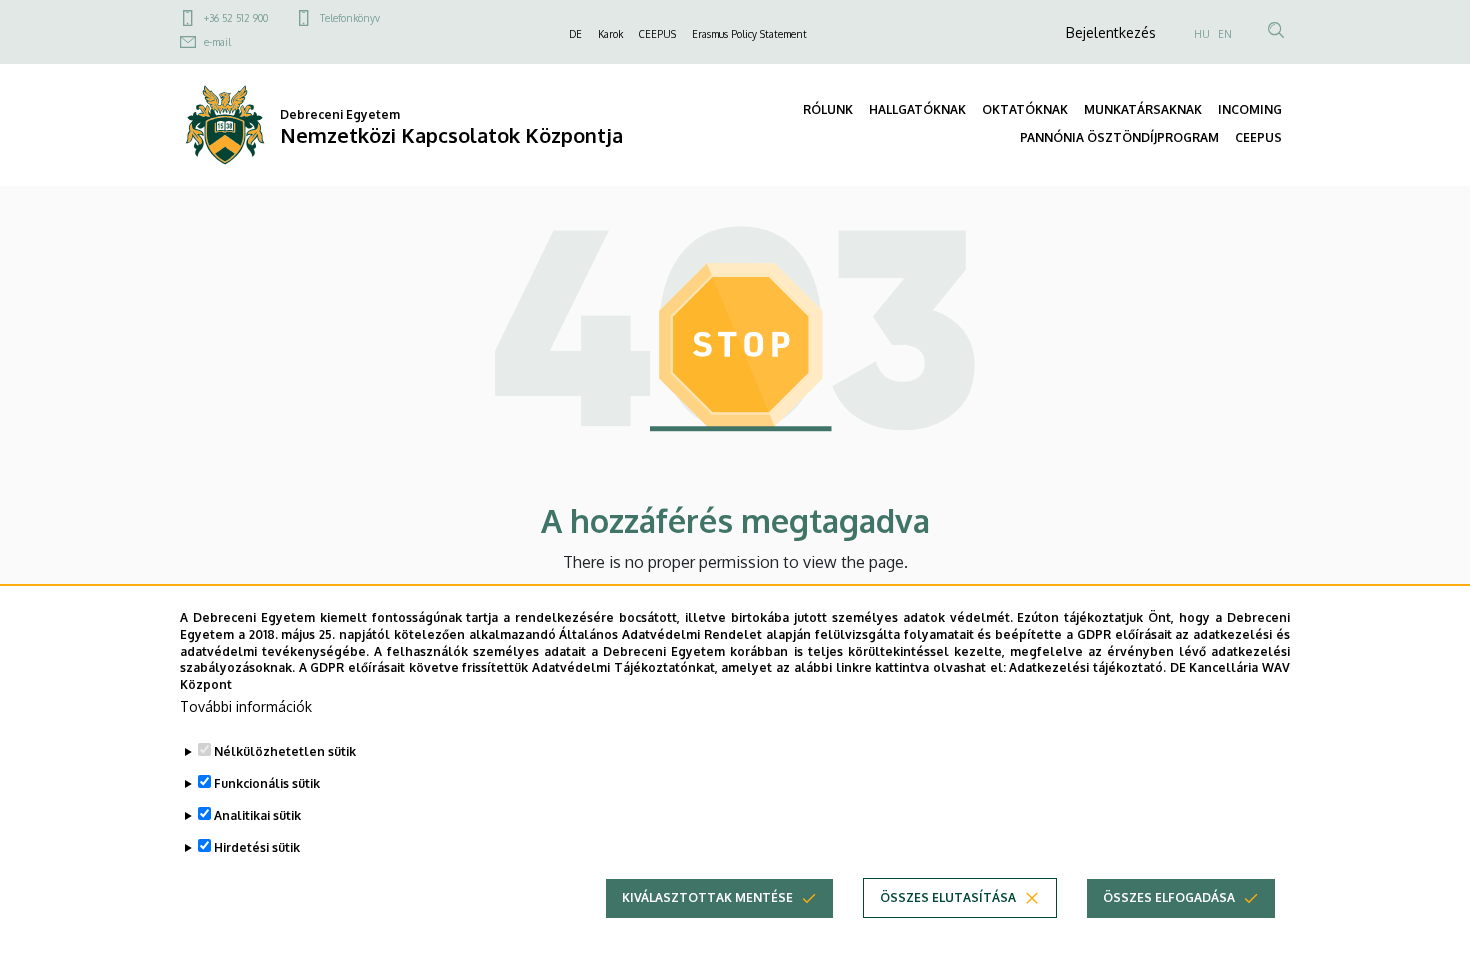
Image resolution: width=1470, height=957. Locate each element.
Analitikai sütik (257, 815)
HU (1202, 34)
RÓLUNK (828, 109)
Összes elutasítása (948, 897)
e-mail (217, 42)
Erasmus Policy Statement (749, 34)
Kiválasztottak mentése (707, 897)
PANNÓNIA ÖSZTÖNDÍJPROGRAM (1119, 137)
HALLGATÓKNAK (917, 109)
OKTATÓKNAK (1025, 109)
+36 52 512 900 (236, 18)
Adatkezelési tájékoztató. (1087, 667)
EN (1225, 34)
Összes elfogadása (1169, 897)
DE (575, 34)
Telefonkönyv (350, 18)
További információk (246, 706)
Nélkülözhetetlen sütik (285, 751)
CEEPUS (657, 34)
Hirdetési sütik (257, 847)
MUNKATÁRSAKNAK (1143, 109)
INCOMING (1250, 109)
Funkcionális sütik (267, 783)
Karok (610, 34)
